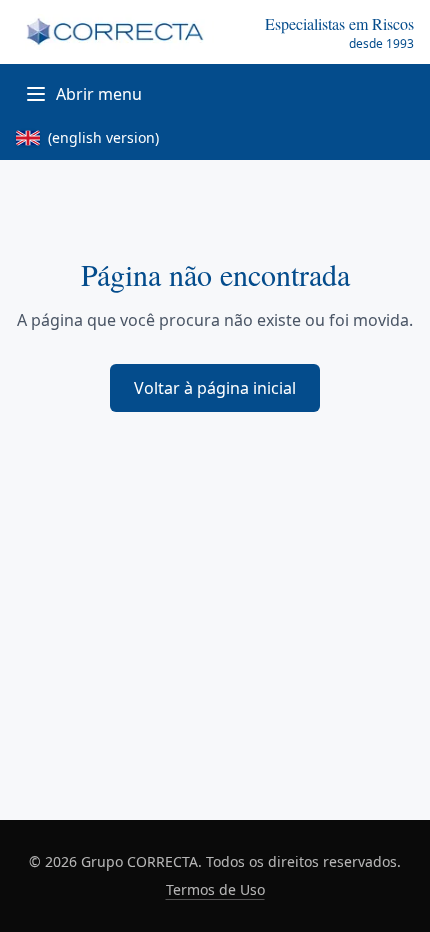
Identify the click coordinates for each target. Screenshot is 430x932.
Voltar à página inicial (215, 388)
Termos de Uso (215, 889)
